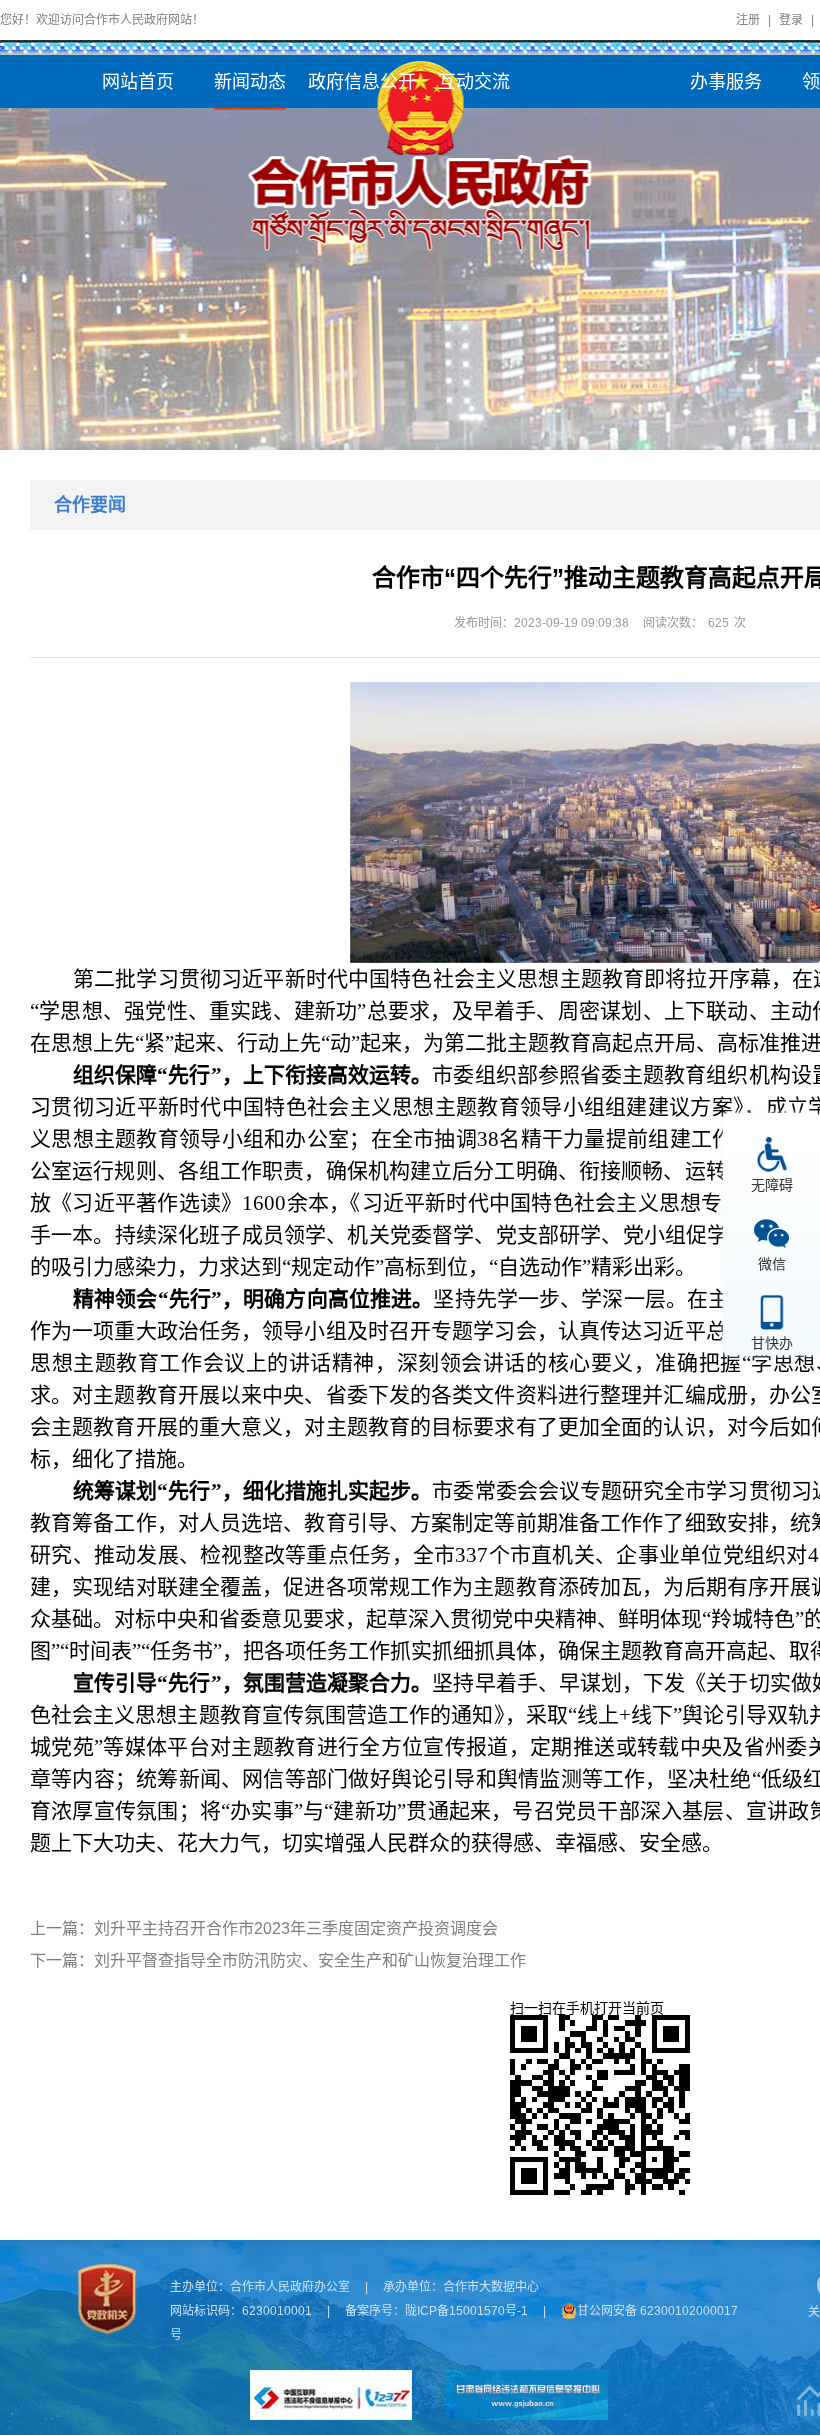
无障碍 (772, 1184)
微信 (772, 1263)
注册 (748, 20)
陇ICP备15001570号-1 (466, 2311)
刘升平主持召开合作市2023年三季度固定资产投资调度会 (296, 1928)
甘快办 (772, 1342)
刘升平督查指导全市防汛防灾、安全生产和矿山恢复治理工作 (310, 1960)
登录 (791, 20)
